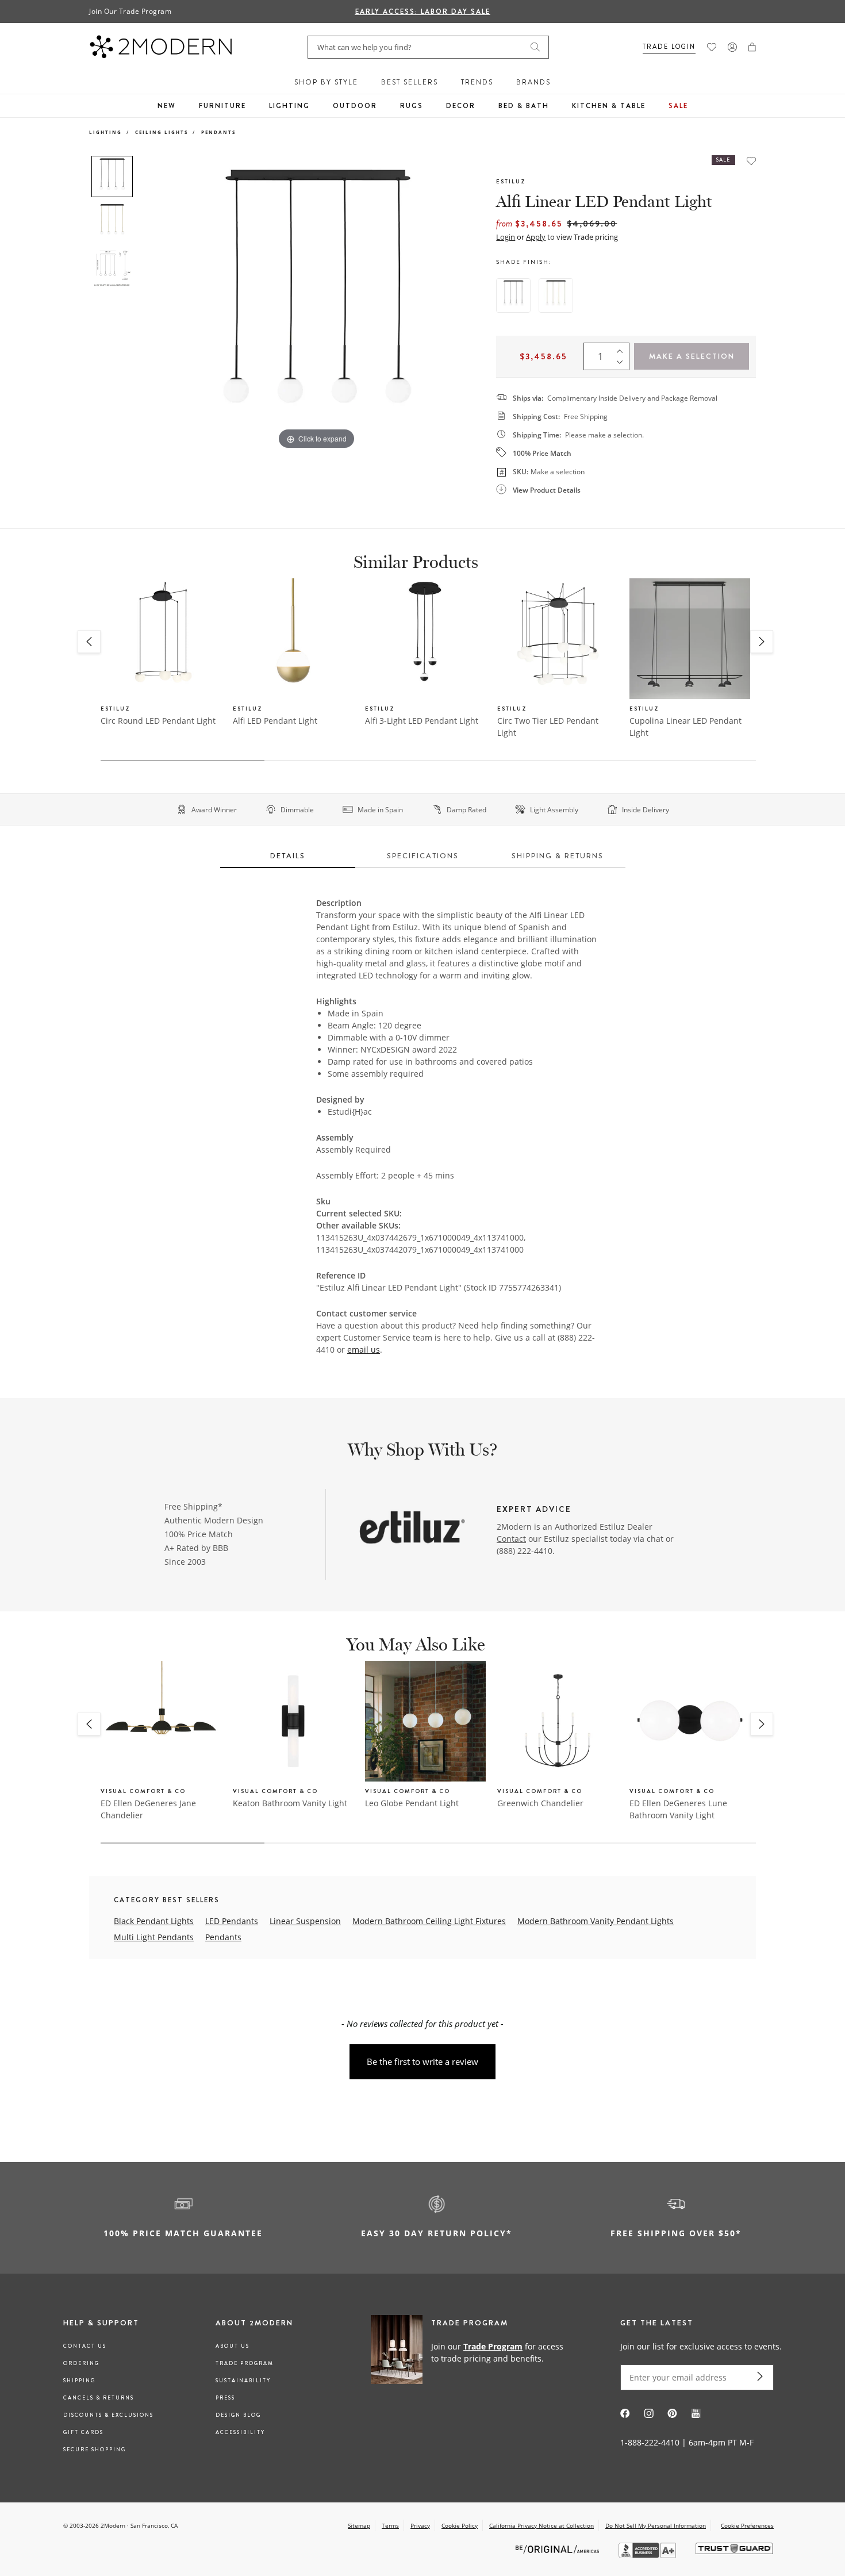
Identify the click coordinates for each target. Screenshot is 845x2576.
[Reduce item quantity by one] (623, 364)
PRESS (225, 2398)
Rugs (412, 106)
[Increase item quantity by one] (623, 348)
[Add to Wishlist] (751, 161)
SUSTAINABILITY (243, 2381)
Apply (536, 237)
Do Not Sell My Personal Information (656, 2525)
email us (364, 1350)
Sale (678, 106)
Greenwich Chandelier (540, 1803)
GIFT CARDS (83, 2432)
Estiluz (511, 181)
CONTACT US (85, 2346)
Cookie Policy (460, 2525)
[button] (752, 47)
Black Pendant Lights (154, 1921)
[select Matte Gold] (556, 295)
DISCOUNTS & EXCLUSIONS (108, 2415)
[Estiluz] (412, 1528)
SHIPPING (79, 2381)
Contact (511, 1539)
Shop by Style (326, 82)
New (167, 106)
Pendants (218, 132)
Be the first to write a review (422, 2061)
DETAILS (288, 856)
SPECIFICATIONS (423, 856)
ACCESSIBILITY (240, 2432)
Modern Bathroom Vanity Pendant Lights (596, 1921)
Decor (461, 106)
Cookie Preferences (747, 2526)
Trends (477, 82)
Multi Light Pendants (154, 1937)
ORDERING (81, 2363)
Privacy (420, 2525)
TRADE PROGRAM (245, 2363)
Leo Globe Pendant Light (412, 1803)
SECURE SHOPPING (95, 2450)
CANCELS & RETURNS (99, 2398)
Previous (151, 304)
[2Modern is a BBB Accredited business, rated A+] (648, 2555)
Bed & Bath (524, 106)
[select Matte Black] (513, 295)
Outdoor (355, 106)
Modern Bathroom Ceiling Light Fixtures (429, 1921)
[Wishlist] (712, 47)
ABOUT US (233, 2346)
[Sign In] (732, 47)
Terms (390, 2525)
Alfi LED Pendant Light (275, 721)
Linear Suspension (305, 1921)
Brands (533, 82)
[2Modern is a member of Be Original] (558, 2549)
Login (506, 237)
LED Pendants (232, 1921)
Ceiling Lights (162, 132)
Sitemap (359, 2525)
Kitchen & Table (609, 106)
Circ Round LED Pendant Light (158, 721)
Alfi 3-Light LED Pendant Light (422, 721)
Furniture (222, 106)
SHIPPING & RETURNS (558, 856)
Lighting (289, 106)
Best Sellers (410, 82)
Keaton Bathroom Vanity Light (290, 1803)
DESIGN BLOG (238, 2415)
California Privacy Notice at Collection (541, 2525)
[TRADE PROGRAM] (471, 2352)
